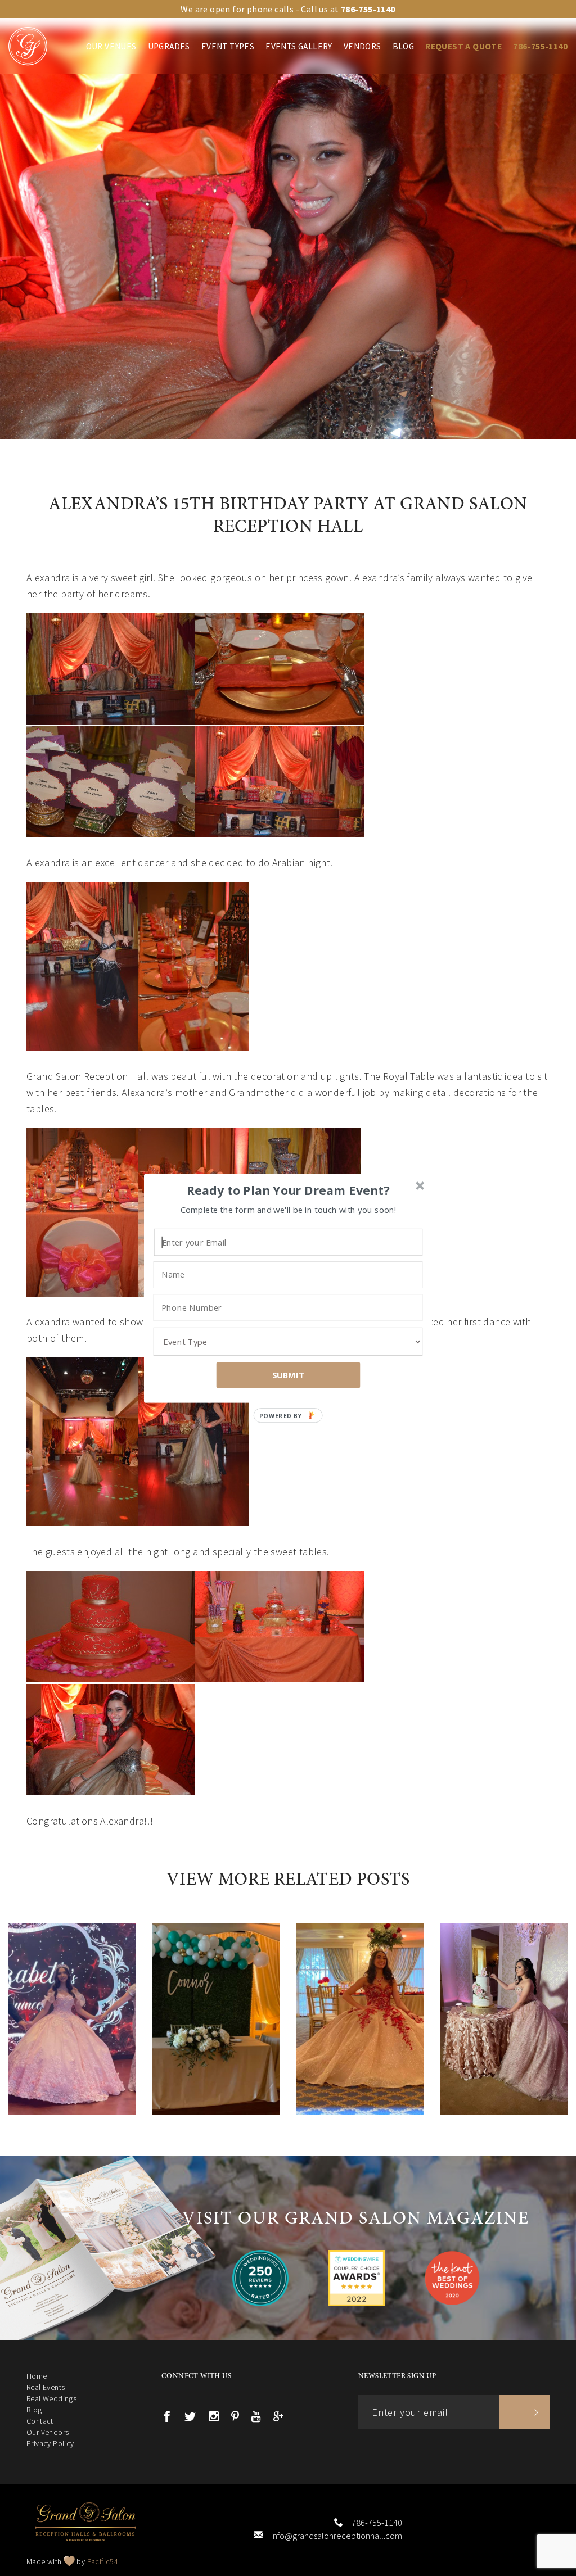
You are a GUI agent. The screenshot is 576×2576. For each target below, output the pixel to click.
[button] (289, 1190)
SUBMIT (289, 1375)
